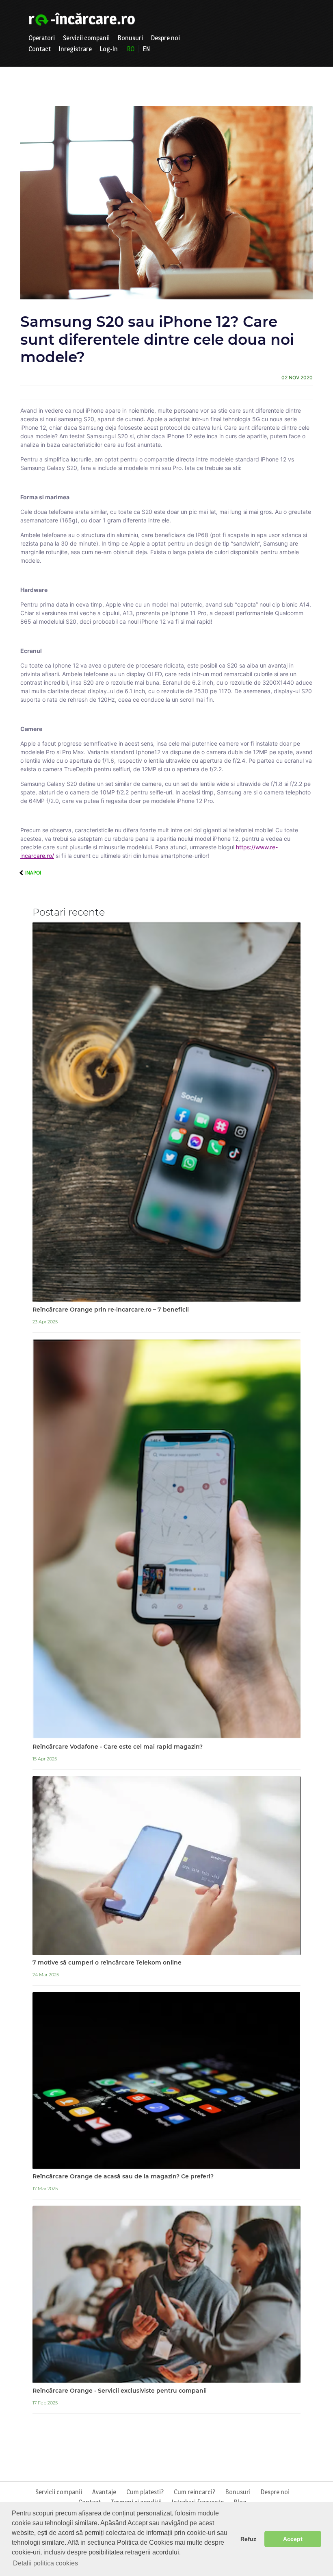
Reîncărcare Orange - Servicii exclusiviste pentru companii (120, 2391)
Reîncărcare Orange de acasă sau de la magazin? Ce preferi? (123, 2177)
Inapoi (32, 873)
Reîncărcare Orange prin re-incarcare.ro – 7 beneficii (111, 1310)
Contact (40, 49)
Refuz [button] (248, 2539)
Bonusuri (130, 38)
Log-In (109, 49)
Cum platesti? (145, 2492)
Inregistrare (75, 49)
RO (131, 49)
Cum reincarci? (195, 2492)
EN (146, 49)
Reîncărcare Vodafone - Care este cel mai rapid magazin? (118, 1747)
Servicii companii (86, 38)
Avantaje (104, 2492)
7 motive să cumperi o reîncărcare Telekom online (107, 1963)
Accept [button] (293, 2539)
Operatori (42, 38)
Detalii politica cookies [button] (45, 2563)
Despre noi (165, 38)
